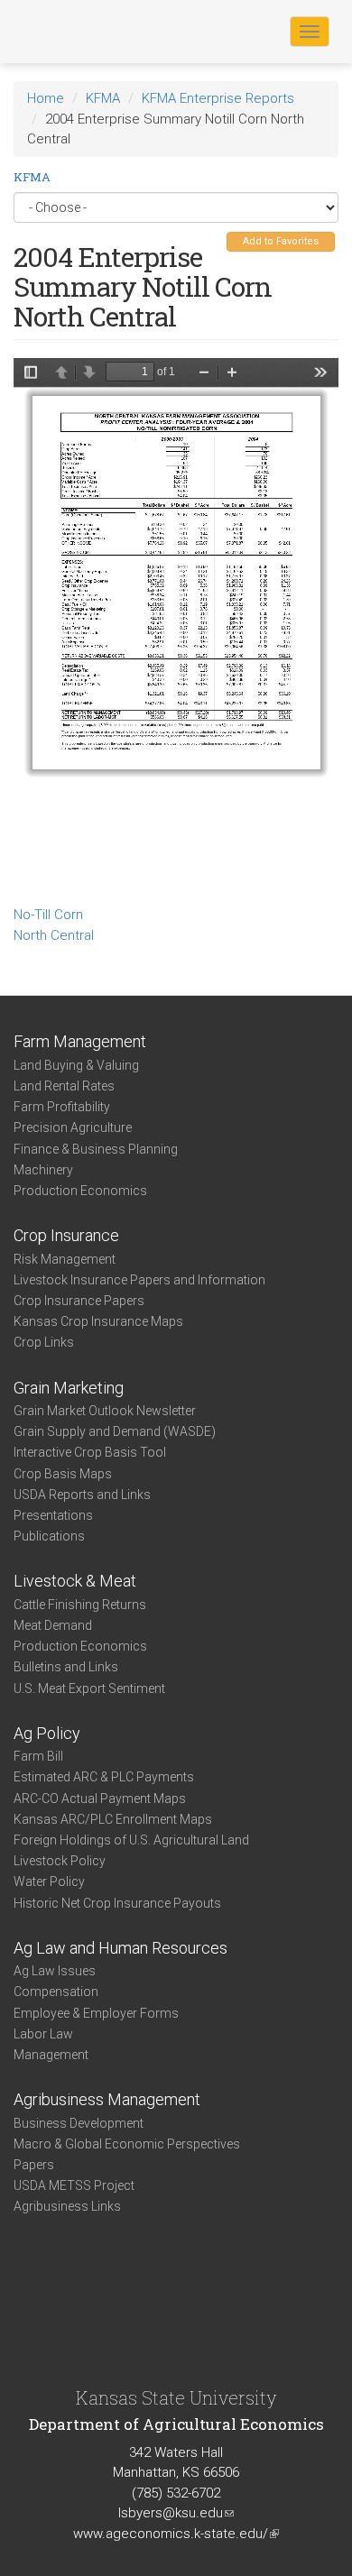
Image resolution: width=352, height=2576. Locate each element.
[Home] (71, 31)
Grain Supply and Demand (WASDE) (115, 1431)
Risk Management (65, 1259)
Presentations (53, 1515)
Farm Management (80, 1041)
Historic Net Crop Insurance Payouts (117, 1903)
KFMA (103, 98)
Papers (34, 2165)
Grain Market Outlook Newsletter (105, 1411)
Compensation (56, 1992)
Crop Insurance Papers (79, 1301)
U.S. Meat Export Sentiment (89, 1688)
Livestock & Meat (75, 1581)
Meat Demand (53, 1625)
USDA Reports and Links (82, 1495)
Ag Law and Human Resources (120, 1948)
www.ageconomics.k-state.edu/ (176, 2534)
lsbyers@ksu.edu (176, 2513)
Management (51, 2055)
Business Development (79, 2123)
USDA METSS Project (74, 2185)
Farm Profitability (62, 1107)
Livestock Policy (60, 1861)
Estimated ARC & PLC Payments (104, 1777)
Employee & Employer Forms (96, 2013)
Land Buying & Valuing (76, 1065)
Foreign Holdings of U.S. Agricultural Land (131, 1840)
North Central (54, 935)
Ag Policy (47, 1733)
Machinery (43, 1170)
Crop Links (44, 1342)
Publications (49, 1536)
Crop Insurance (66, 1235)
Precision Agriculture (73, 1127)
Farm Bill (38, 1756)
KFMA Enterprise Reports (218, 98)
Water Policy (49, 1881)
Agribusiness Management (107, 2099)
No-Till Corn (48, 915)
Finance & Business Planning (96, 1149)
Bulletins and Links (66, 1667)
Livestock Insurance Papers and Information (139, 1280)
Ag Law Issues (55, 1971)
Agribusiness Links (67, 2206)
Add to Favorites (281, 241)
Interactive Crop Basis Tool (90, 1452)
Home (46, 98)
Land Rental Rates (64, 1086)
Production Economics (80, 1191)
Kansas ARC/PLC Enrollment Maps (113, 1819)
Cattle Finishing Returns (80, 1605)
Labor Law (43, 2034)
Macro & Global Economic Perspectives (127, 2144)
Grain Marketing (69, 1388)
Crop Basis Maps (63, 1474)
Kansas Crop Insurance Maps (98, 1321)
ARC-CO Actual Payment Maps (100, 1799)
